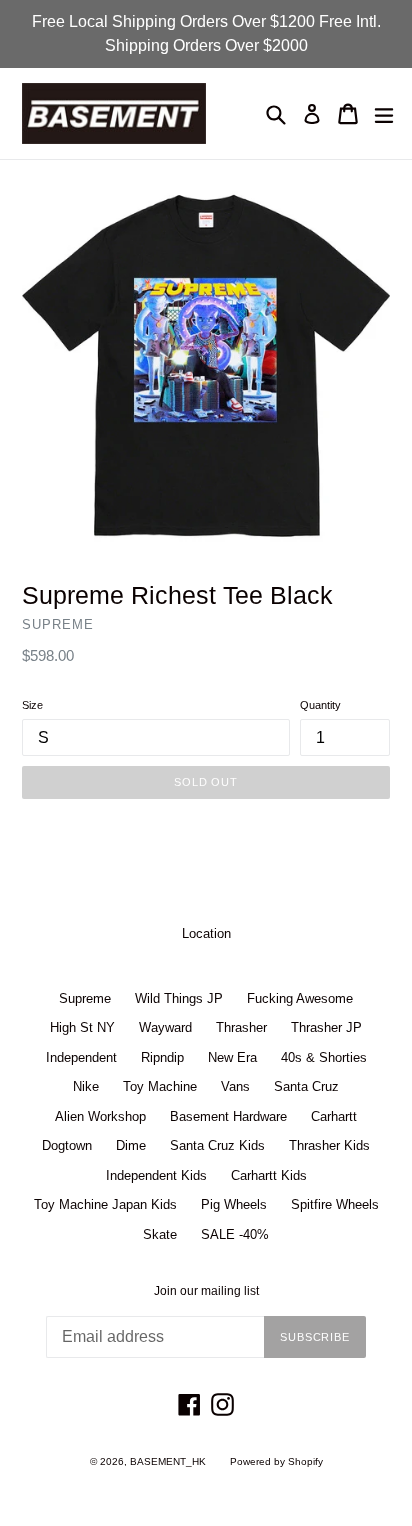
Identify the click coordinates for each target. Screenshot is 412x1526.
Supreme (85, 998)
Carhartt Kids (269, 1175)
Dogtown (67, 1145)
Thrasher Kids (329, 1145)
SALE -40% (235, 1234)
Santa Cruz (306, 1086)
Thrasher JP (326, 1027)
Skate (160, 1234)
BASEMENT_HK (168, 1461)
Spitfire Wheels (335, 1204)
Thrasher (241, 1027)
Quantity (320, 705)
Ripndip (162, 1057)
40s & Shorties (324, 1057)
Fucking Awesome (300, 998)
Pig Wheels (234, 1204)
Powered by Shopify (276, 1461)
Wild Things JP (179, 998)
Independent (81, 1057)
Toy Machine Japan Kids (105, 1204)
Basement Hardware (228, 1116)
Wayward (165, 1027)
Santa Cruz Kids (217, 1145)
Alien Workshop (100, 1116)
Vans (235, 1086)
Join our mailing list (206, 1291)
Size (32, 705)
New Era (232, 1057)
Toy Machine (160, 1086)
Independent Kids (156, 1175)
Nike (86, 1086)
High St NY (82, 1027)
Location (206, 933)
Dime (131, 1145)
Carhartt (334, 1116)
